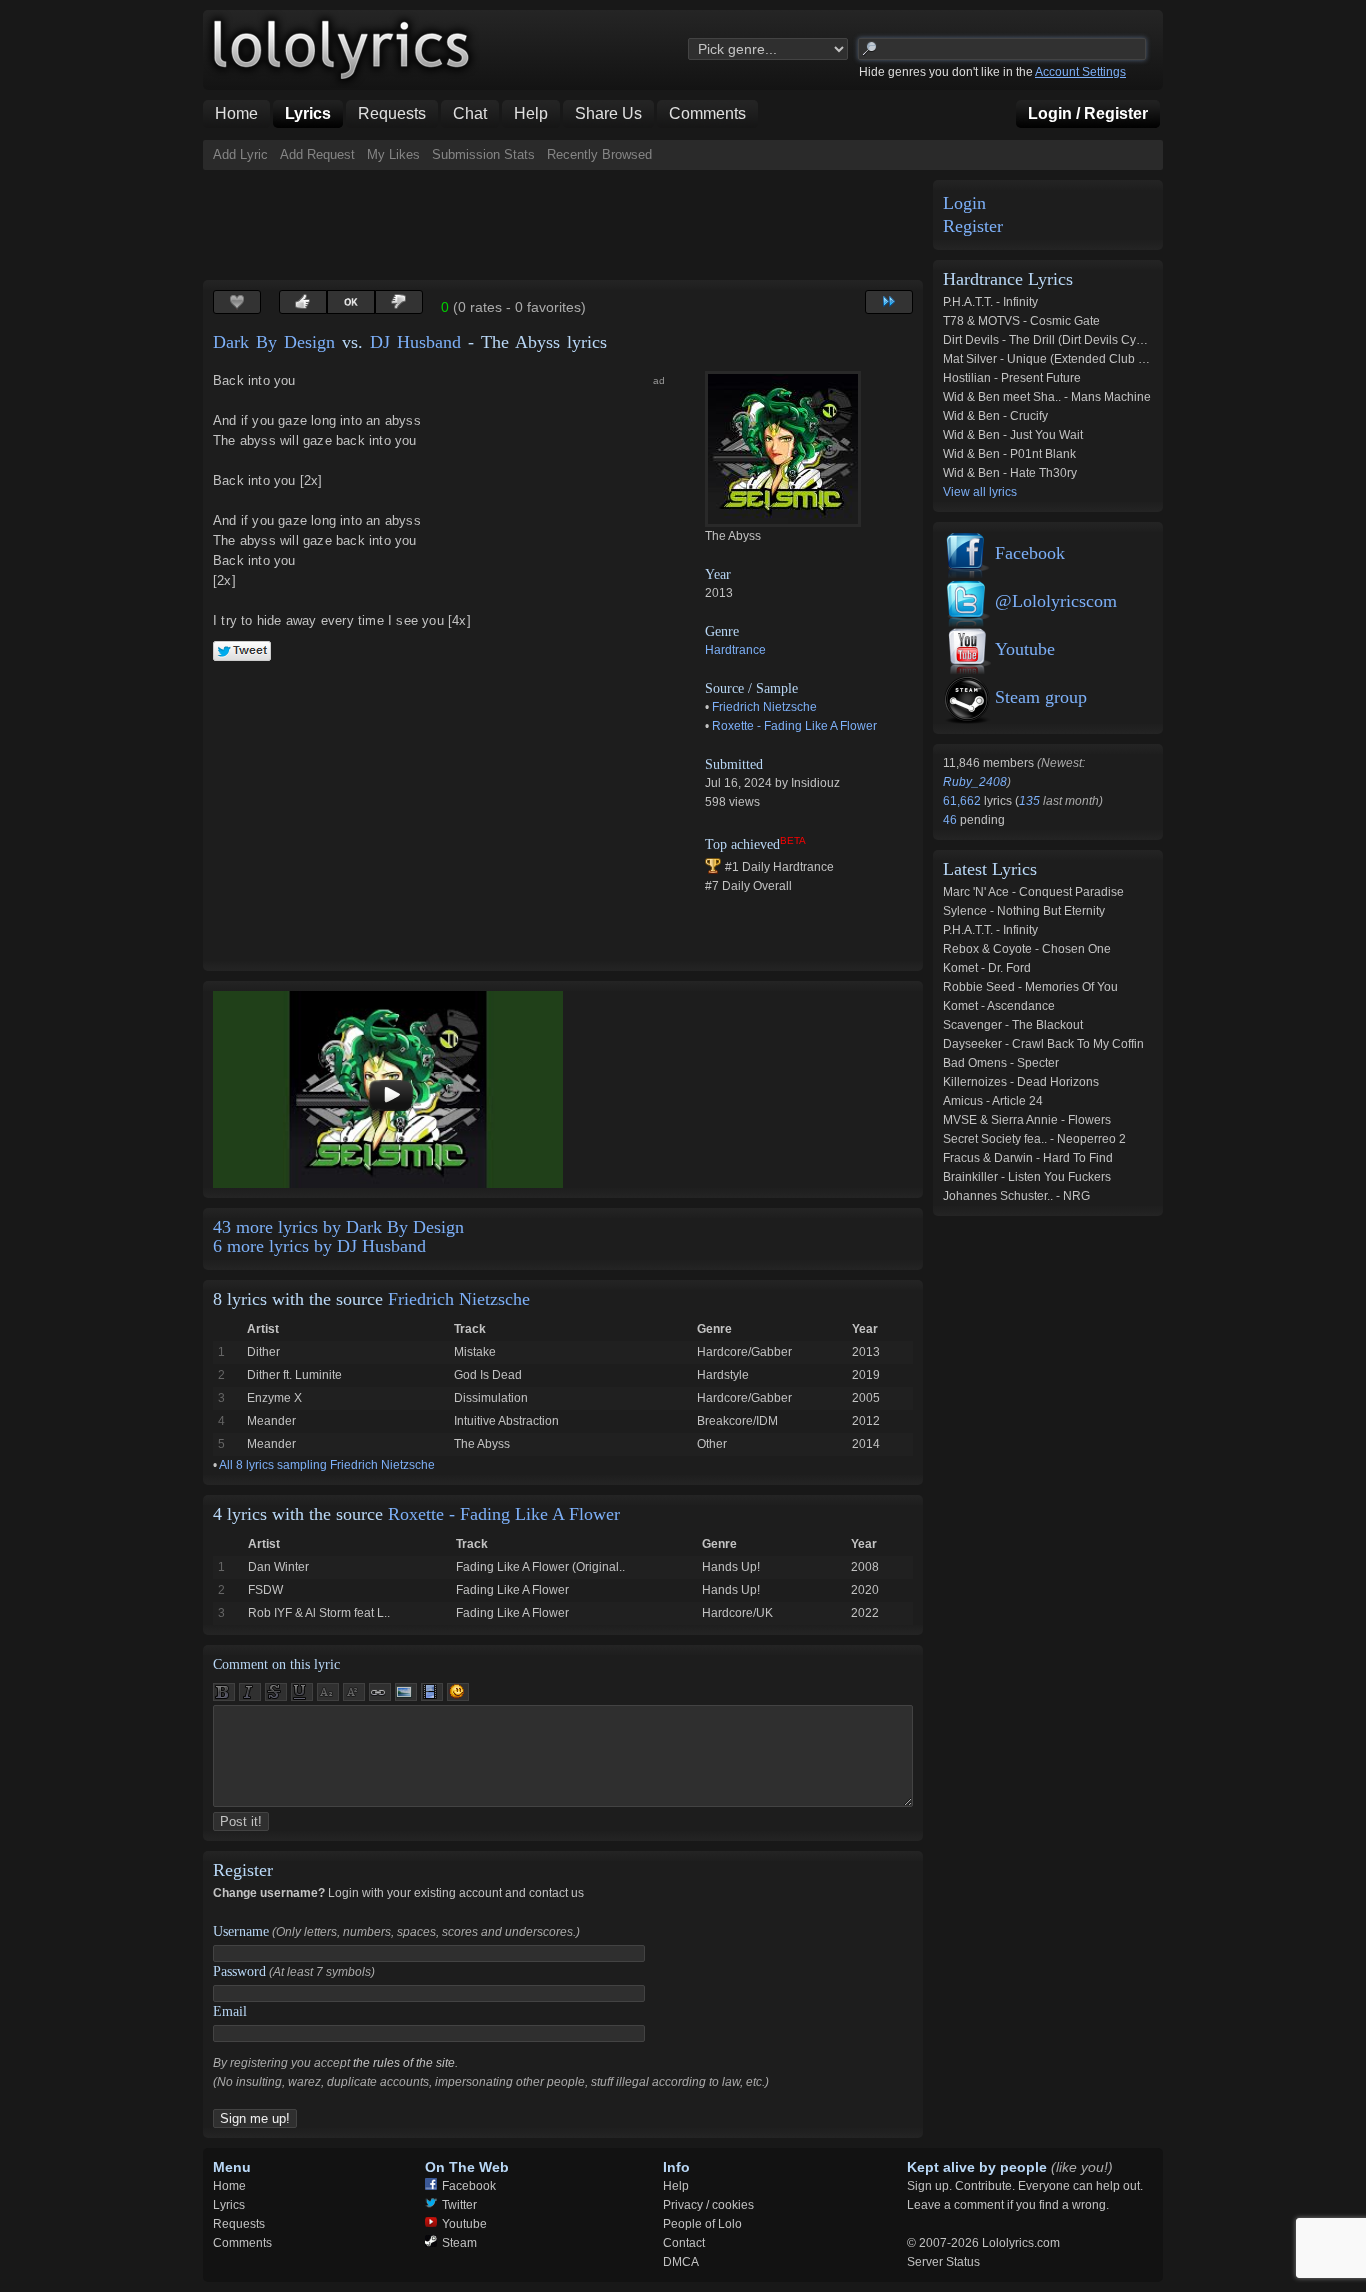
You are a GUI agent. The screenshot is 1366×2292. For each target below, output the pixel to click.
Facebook (1030, 553)
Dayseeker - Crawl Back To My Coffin (1043, 1044)
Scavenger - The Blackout (1013, 1025)
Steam (459, 2243)
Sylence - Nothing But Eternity (1024, 911)
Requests (239, 2224)
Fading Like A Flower (512, 1590)
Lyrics (229, 2205)
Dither (263, 1352)
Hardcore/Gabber (744, 1352)
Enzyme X (274, 1398)
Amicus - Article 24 (993, 1101)
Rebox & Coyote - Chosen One (1027, 949)
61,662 (963, 801)
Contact (684, 2243)
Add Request (317, 154)
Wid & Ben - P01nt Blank (1009, 454)
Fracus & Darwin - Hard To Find (1028, 1158)
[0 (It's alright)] (351, 302)
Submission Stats (483, 154)
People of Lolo (702, 2224)
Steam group (1041, 697)
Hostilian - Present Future (1012, 378)
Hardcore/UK (737, 1613)
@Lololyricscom (1056, 601)
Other (712, 1444)
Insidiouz (815, 783)
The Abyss (482, 1444)
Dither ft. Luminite (294, 1375)
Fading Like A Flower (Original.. (540, 1567)
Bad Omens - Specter (1001, 1063)
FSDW (265, 1590)
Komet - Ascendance (999, 1006)
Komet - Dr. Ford (987, 968)
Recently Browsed (599, 154)
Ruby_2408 (975, 782)
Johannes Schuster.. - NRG (1016, 1196)
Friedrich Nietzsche (764, 707)
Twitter (459, 2205)
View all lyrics (980, 492)
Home (229, 2186)
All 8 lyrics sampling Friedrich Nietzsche (327, 1465)
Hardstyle (723, 1375)
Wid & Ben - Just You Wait (1013, 435)
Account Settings (1080, 72)
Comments (242, 2243)
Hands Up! (731, 1567)
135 (1029, 801)
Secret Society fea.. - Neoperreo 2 (1034, 1139)
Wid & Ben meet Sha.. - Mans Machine (1047, 397)
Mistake (475, 1352)
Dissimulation (491, 1398)
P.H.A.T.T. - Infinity (990, 302)
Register (973, 226)
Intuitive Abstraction (506, 1421)
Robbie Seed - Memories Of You (1030, 987)
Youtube (1025, 649)
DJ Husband (415, 342)
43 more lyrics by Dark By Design (338, 1227)
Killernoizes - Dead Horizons (1021, 1082)
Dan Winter (278, 1567)
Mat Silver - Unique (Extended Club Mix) (1052, 359)
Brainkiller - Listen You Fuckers (1027, 1177)
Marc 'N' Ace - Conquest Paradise (1033, 892)
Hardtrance (735, 650)
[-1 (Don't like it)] (399, 302)
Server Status (943, 2262)
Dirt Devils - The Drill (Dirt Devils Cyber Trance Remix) (1090, 340)
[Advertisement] (567, 225)
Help (676, 2186)
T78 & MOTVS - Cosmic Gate (1021, 321)
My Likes (393, 154)
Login (964, 203)
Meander (271, 1421)
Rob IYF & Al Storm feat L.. (319, 1613)
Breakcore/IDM (737, 1421)
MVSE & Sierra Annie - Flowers (1027, 1120)
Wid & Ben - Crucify (995, 416)
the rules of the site (404, 2063)
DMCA (681, 2262)
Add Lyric (240, 154)
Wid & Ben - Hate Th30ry (1010, 473)
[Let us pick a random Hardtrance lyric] (889, 302)
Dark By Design (274, 342)
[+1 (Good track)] (303, 302)
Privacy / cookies (708, 2205)
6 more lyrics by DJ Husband (319, 1246)
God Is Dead (488, 1375)
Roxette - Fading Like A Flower (794, 726)
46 (951, 820)
